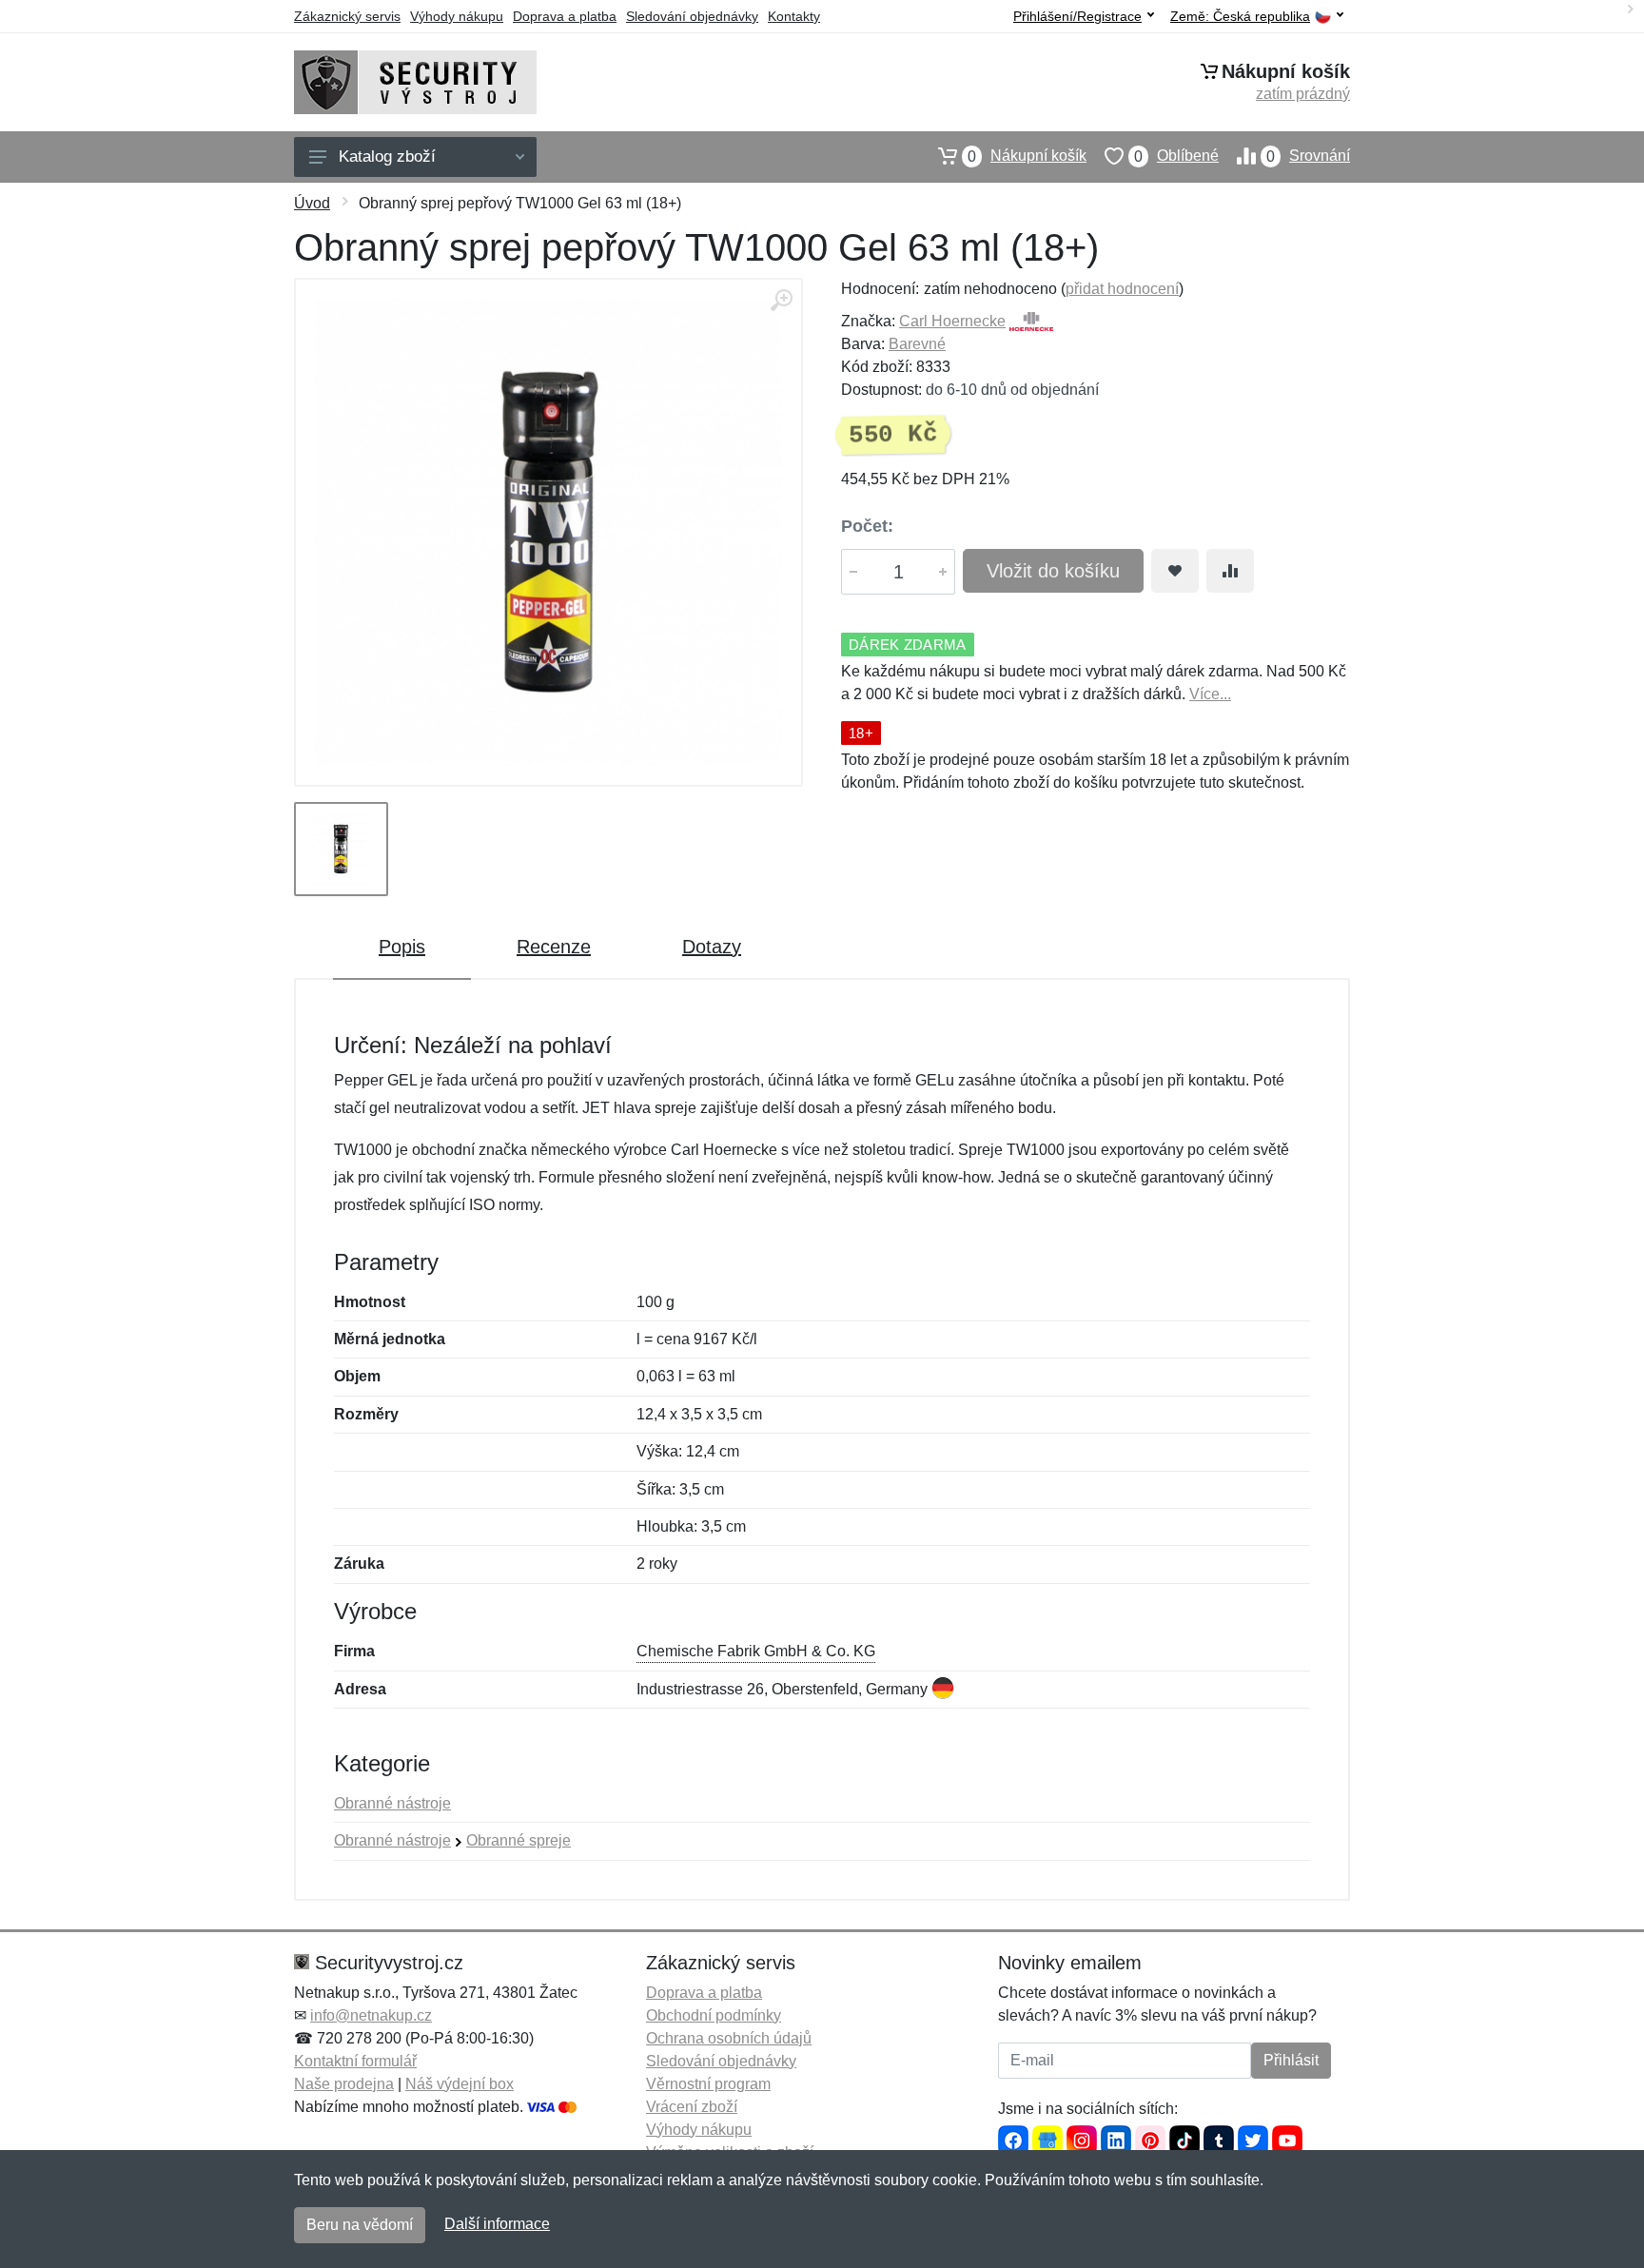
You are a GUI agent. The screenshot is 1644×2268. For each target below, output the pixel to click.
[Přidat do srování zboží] (1230, 571)
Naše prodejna (344, 2084)
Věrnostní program (708, 2084)
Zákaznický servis (347, 16)
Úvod (312, 203)
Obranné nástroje (392, 1803)
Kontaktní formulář (355, 2061)
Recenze (554, 947)
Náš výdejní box (460, 2084)
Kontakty (794, 16)
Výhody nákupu (457, 16)
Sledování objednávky (692, 16)
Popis (402, 947)
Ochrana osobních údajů (729, 2038)
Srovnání (1308, 156)
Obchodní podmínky (714, 2015)
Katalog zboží (387, 156)
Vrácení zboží (692, 2107)
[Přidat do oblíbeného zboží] (1175, 571)
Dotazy (712, 947)
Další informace (497, 2224)
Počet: (867, 526)
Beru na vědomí (360, 2225)
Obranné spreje (519, 1840)
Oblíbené (1176, 156)
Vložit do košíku (1053, 571)
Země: (1240, 17)
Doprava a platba (565, 16)
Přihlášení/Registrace (1077, 16)
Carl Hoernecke (952, 321)
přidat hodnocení (1122, 289)
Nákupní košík (1027, 156)
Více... (1210, 694)
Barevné (917, 344)
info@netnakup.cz (371, 2015)
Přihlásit (1291, 2060)
